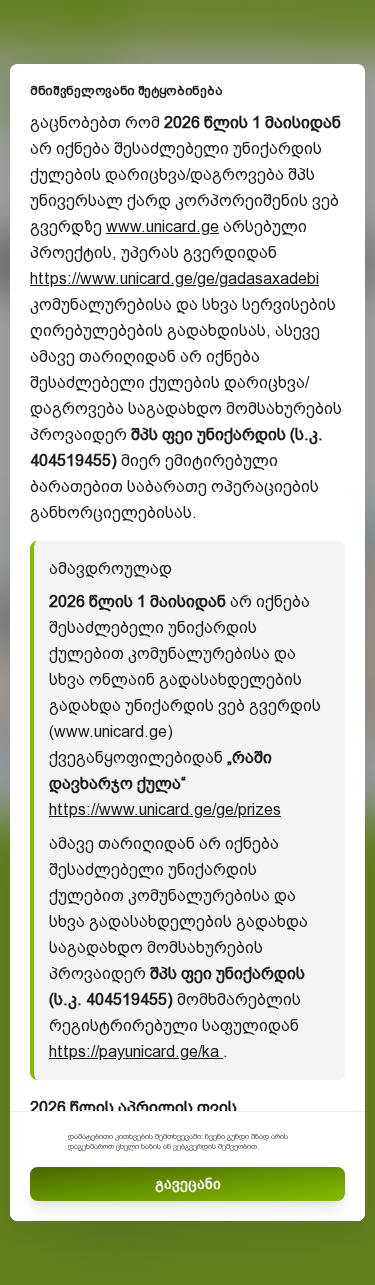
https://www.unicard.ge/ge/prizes (165, 809)
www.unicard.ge (162, 226)
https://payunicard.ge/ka (136, 1051)
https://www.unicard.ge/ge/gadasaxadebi (174, 278)
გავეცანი (188, 1184)
